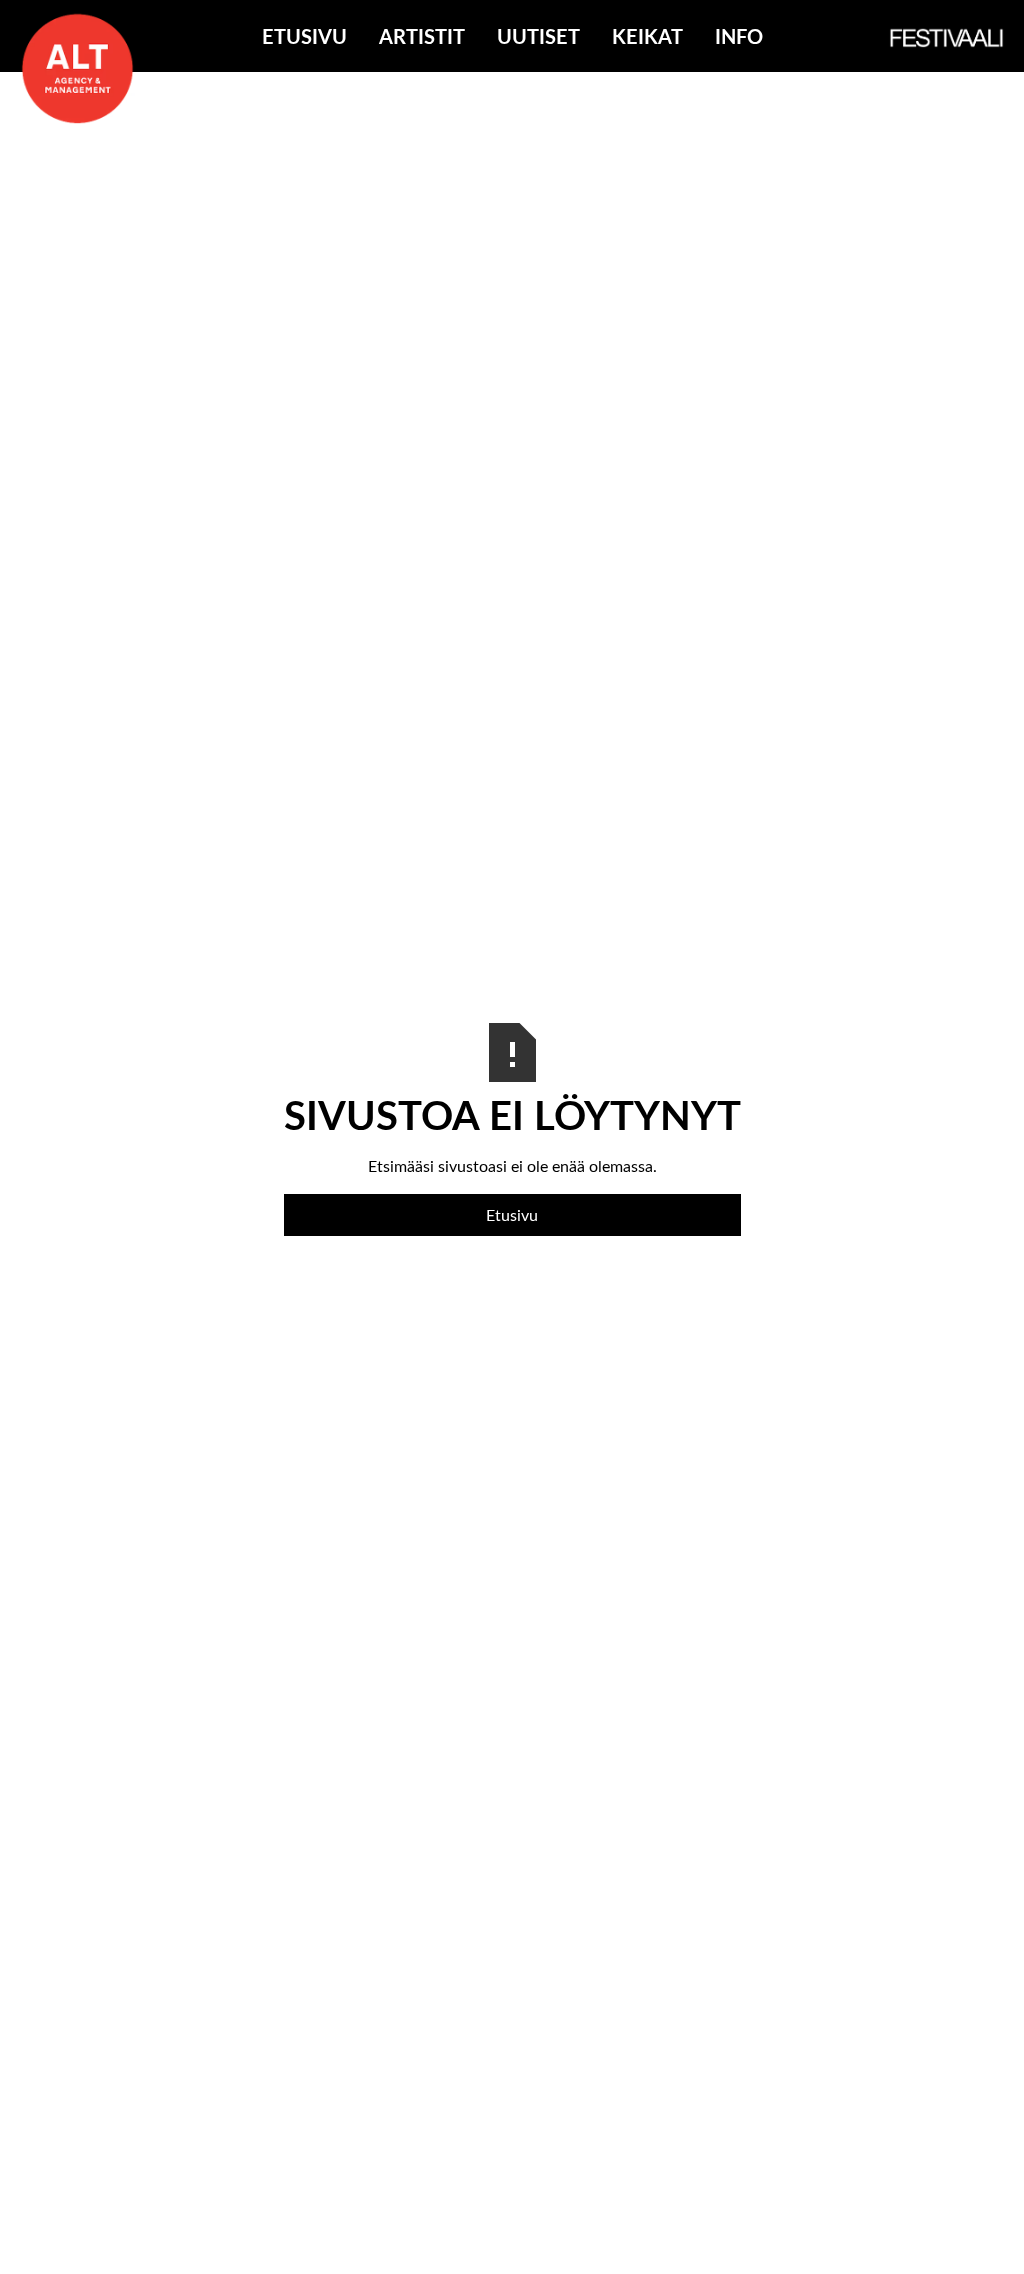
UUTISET (538, 36)
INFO (739, 36)
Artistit (422, 36)
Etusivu (304, 36)
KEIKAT (647, 36)
